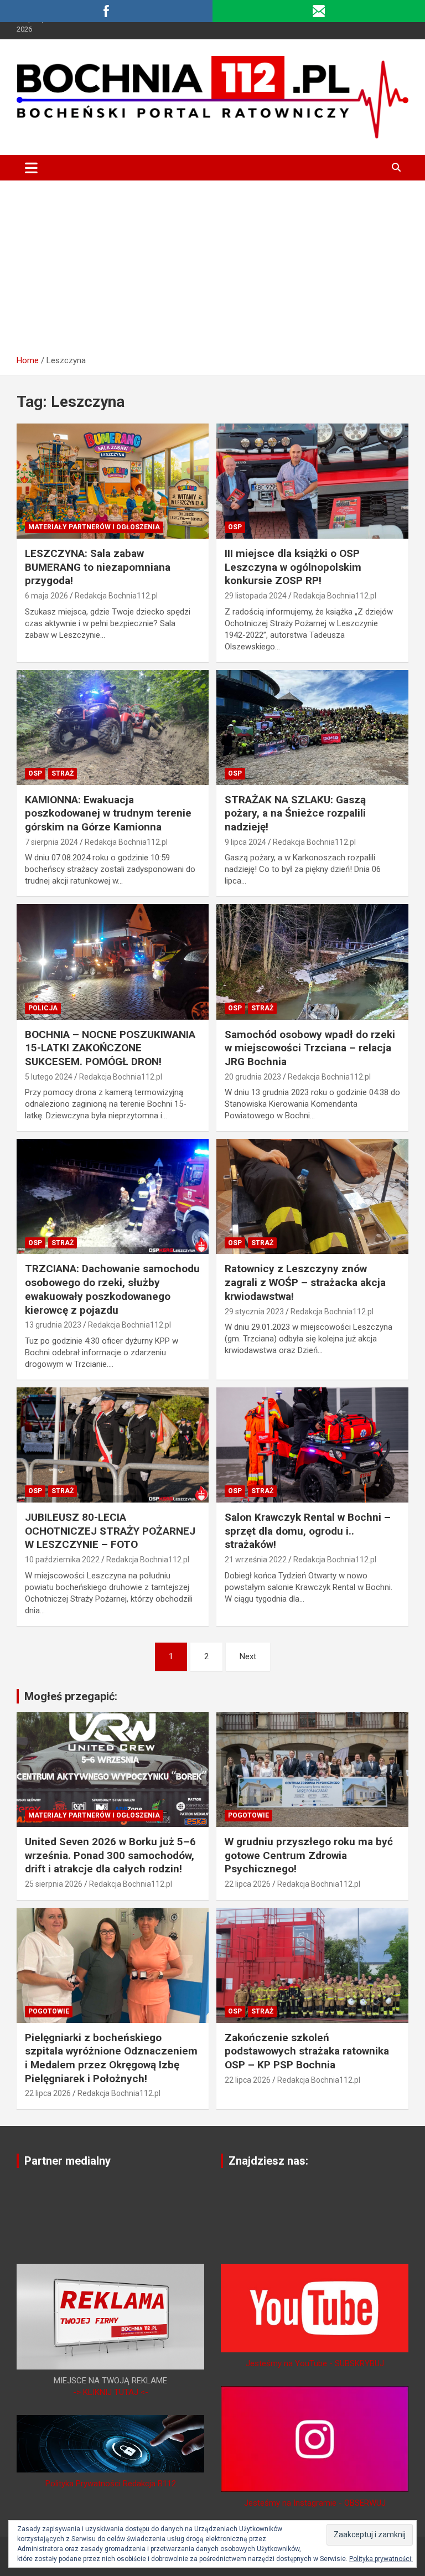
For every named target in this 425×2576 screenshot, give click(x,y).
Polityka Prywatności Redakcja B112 (111, 2484)
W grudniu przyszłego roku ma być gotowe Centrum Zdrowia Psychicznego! (309, 1855)
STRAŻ (63, 773)
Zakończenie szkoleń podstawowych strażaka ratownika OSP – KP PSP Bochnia (307, 2051)
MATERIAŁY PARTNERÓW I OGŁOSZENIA (94, 527)
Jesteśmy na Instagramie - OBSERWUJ (315, 2503)
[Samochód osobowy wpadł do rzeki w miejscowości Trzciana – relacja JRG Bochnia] (312, 962)
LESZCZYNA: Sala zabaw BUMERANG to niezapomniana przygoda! (98, 567)
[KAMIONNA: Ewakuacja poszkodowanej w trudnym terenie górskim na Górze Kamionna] (113, 727)
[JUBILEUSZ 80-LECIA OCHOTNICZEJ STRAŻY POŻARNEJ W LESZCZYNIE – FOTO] (113, 1445)
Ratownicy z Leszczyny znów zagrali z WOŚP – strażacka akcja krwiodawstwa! (305, 1282)
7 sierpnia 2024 (51, 842)
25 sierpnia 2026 (54, 1884)
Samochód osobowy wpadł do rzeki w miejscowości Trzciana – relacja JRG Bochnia (310, 1048)
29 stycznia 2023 (254, 1312)
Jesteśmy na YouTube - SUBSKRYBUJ (315, 2363)
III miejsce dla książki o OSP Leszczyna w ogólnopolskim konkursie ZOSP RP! (293, 567)
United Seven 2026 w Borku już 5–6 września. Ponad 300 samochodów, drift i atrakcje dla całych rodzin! (110, 1855)
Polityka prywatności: (381, 2559)
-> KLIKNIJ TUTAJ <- (111, 2392)
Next (248, 1656)
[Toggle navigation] (31, 168)
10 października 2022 (62, 1560)
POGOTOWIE (248, 1815)
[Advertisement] (212, 264)
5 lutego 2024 (49, 1077)
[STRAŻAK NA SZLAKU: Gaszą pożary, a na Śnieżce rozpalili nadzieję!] (312, 727)
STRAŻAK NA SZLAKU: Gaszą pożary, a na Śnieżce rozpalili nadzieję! (295, 813)
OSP (235, 527)
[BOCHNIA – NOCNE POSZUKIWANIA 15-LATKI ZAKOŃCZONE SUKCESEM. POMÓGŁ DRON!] (113, 962)
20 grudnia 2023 (253, 1077)
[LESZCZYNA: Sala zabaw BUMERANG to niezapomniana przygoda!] (113, 481)
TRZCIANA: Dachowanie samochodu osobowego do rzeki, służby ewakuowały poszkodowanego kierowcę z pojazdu (112, 1289)
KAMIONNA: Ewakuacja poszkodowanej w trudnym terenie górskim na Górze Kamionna (108, 813)
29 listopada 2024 (256, 596)
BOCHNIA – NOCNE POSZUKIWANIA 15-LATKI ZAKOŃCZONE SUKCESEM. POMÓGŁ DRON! (110, 1048)
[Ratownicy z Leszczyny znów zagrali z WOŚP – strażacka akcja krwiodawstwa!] (312, 1197)
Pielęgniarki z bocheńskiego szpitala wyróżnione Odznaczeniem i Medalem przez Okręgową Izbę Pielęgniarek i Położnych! (111, 2058)
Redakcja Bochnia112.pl (116, 596)
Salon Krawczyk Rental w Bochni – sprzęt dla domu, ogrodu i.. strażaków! (308, 1531)
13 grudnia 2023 (53, 1325)
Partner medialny (68, 2161)
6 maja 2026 (46, 596)
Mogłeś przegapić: (71, 1696)
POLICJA (43, 1008)
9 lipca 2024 (245, 842)
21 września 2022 (256, 1560)
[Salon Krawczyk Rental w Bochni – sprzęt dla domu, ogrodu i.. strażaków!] (312, 1445)
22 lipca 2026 (248, 1884)
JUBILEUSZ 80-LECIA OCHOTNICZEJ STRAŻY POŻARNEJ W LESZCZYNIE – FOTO (110, 1531)
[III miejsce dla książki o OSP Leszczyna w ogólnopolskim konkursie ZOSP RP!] (312, 481)
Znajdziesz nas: (268, 2161)
